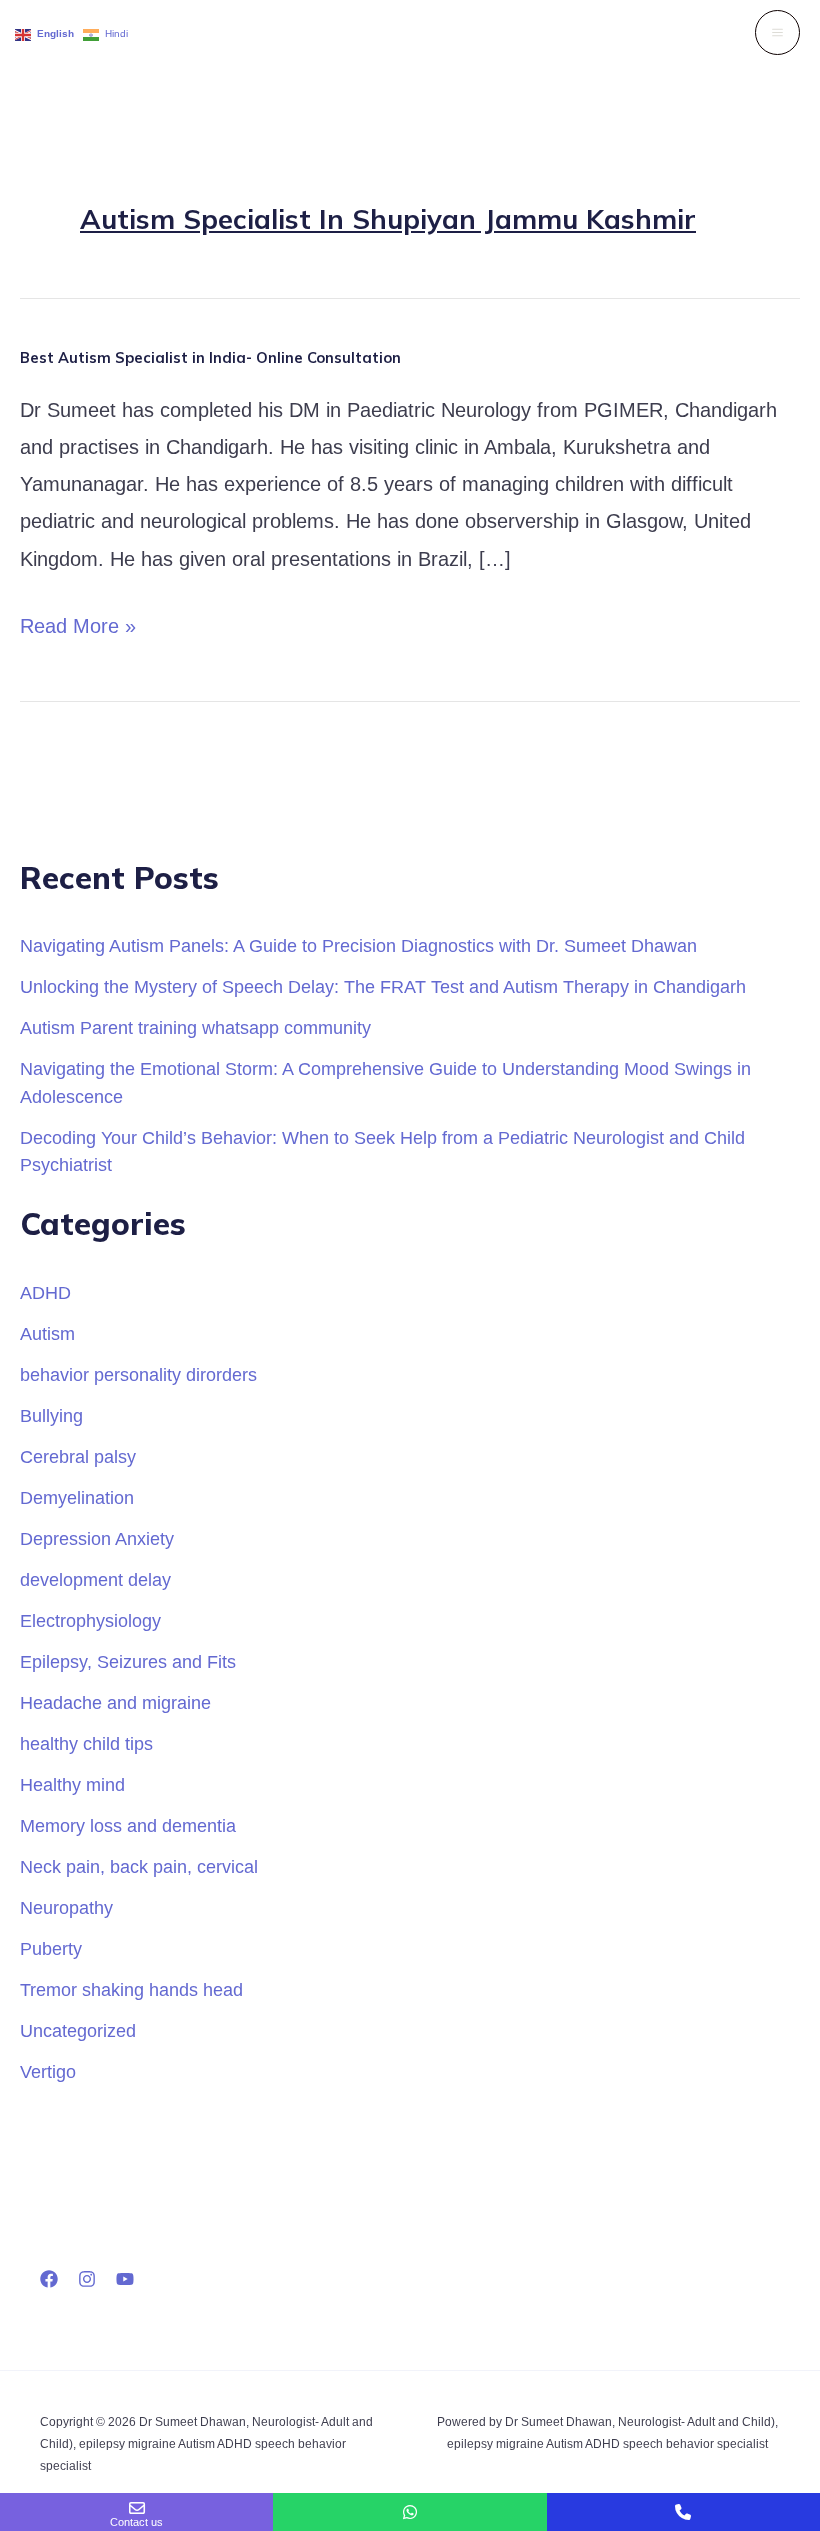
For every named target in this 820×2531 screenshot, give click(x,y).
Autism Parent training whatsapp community (195, 1027)
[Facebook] (49, 2279)
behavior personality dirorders (138, 1374)
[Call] (683, 2512)
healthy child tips (86, 1743)
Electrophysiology (90, 1620)
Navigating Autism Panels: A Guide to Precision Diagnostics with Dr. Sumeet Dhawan (358, 945)
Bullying (51, 1415)
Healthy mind (72, 1784)
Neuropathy (66, 1907)
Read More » (78, 622)
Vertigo (48, 2071)
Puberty (51, 1948)
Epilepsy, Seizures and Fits (128, 1661)
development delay (95, 1579)
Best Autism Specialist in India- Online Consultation (210, 357)
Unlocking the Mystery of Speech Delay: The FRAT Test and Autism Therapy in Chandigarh (383, 986)
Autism (47, 1333)
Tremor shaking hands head (131, 1989)
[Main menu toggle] (777, 32)
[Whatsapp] (409, 2512)
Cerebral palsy (78, 1456)
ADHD (45, 1292)
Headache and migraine (115, 1702)
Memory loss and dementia (128, 1825)
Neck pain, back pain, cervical (139, 1866)
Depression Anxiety (97, 1538)
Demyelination (77, 1497)
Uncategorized (78, 2030)
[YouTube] (125, 2279)
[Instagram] (87, 2279)
